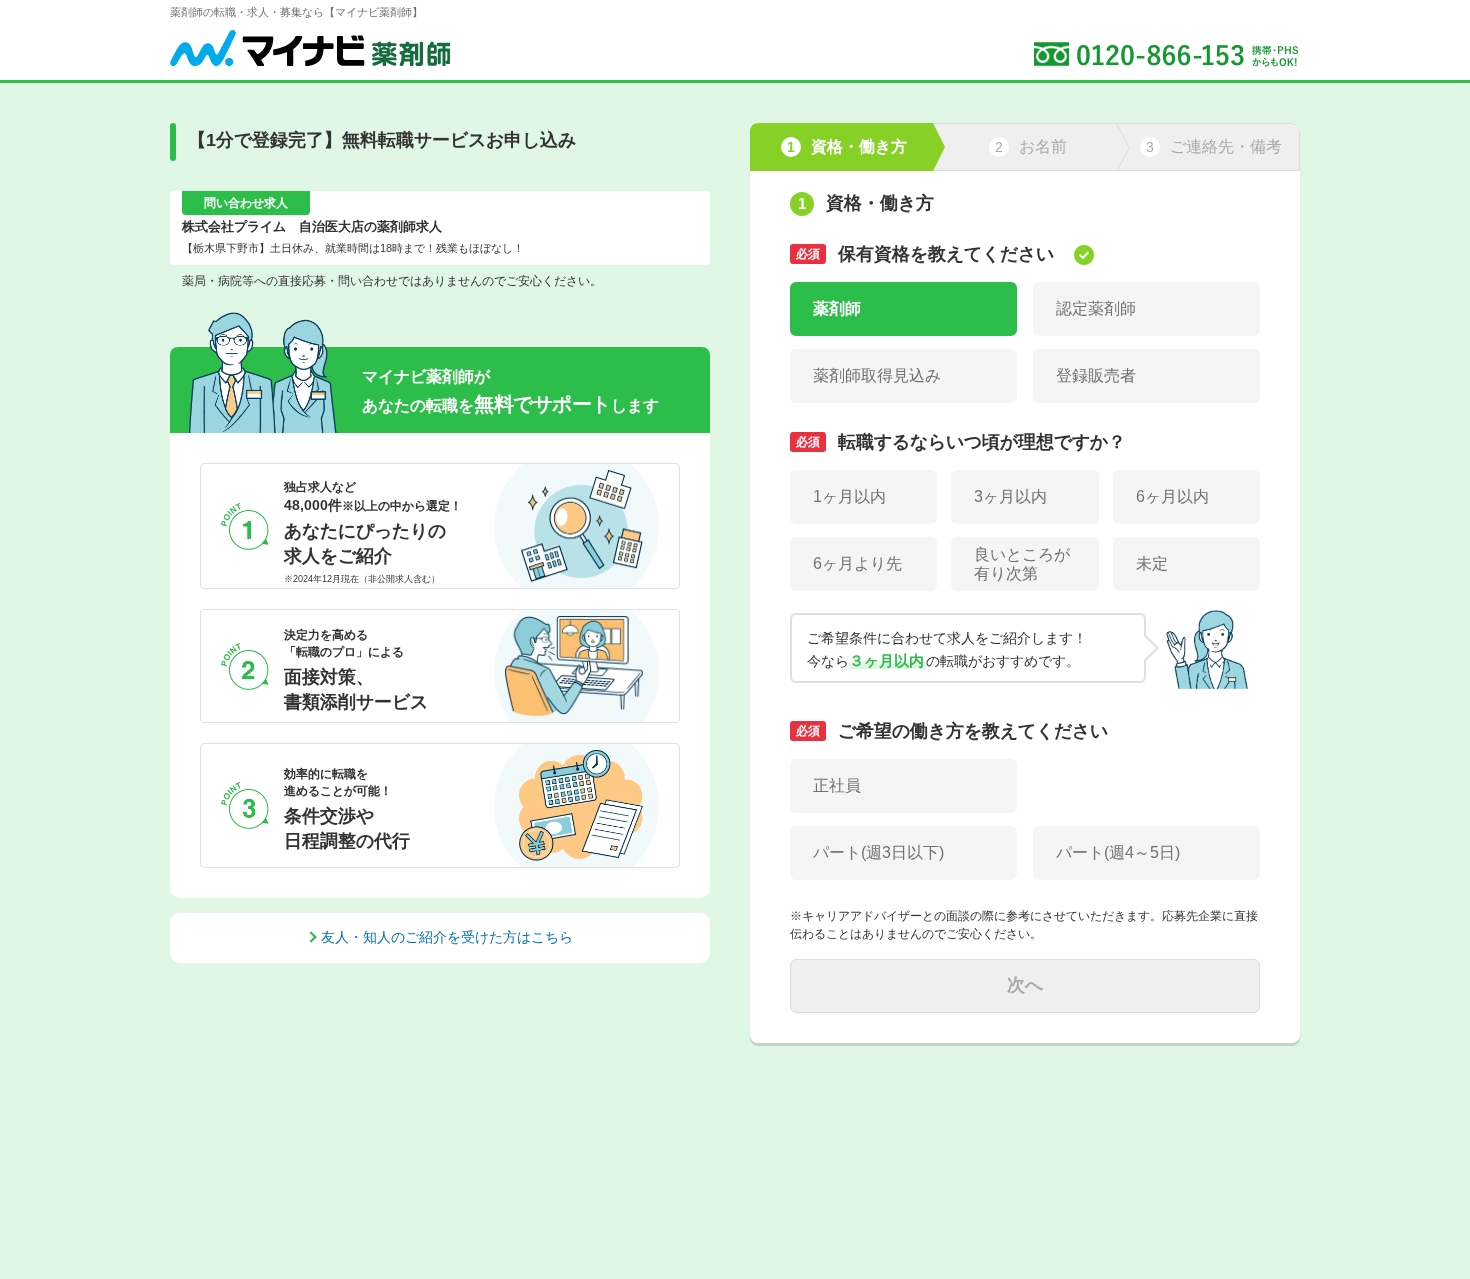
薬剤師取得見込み (877, 375)
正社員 (837, 785)
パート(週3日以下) (878, 852)
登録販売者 (1096, 375)
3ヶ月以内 (1010, 496)
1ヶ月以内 (849, 496)
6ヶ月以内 (1172, 496)
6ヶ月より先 (857, 563)
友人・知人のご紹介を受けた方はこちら (447, 937)
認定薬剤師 (1096, 308)
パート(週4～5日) (1118, 852)
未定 (1152, 563)
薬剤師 (837, 308)
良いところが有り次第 (1022, 564)
